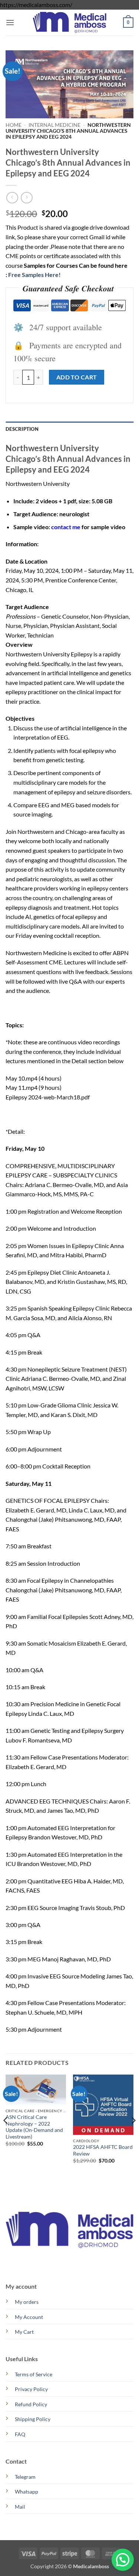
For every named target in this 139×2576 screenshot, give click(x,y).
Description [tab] (22, 429)
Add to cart (77, 377)
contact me (66, 527)
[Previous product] (27, 198)
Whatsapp (27, 2492)
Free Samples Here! (34, 275)
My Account (29, 2317)
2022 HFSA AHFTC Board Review (103, 2150)
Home (14, 125)
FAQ (20, 2434)
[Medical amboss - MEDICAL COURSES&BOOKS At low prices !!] (70, 22)
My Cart (24, 2332)
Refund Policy (31, 2404)
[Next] (133, 2135)
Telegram (25, 2477)
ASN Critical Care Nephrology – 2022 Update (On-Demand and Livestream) (34, 2127)
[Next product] (12, 198)
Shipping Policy (33, 2419)
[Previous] (6, 2135)
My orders (27, 2302)
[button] (10, 22)
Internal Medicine (54, 125)
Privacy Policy (31, 2389)
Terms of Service (34, 2374)
